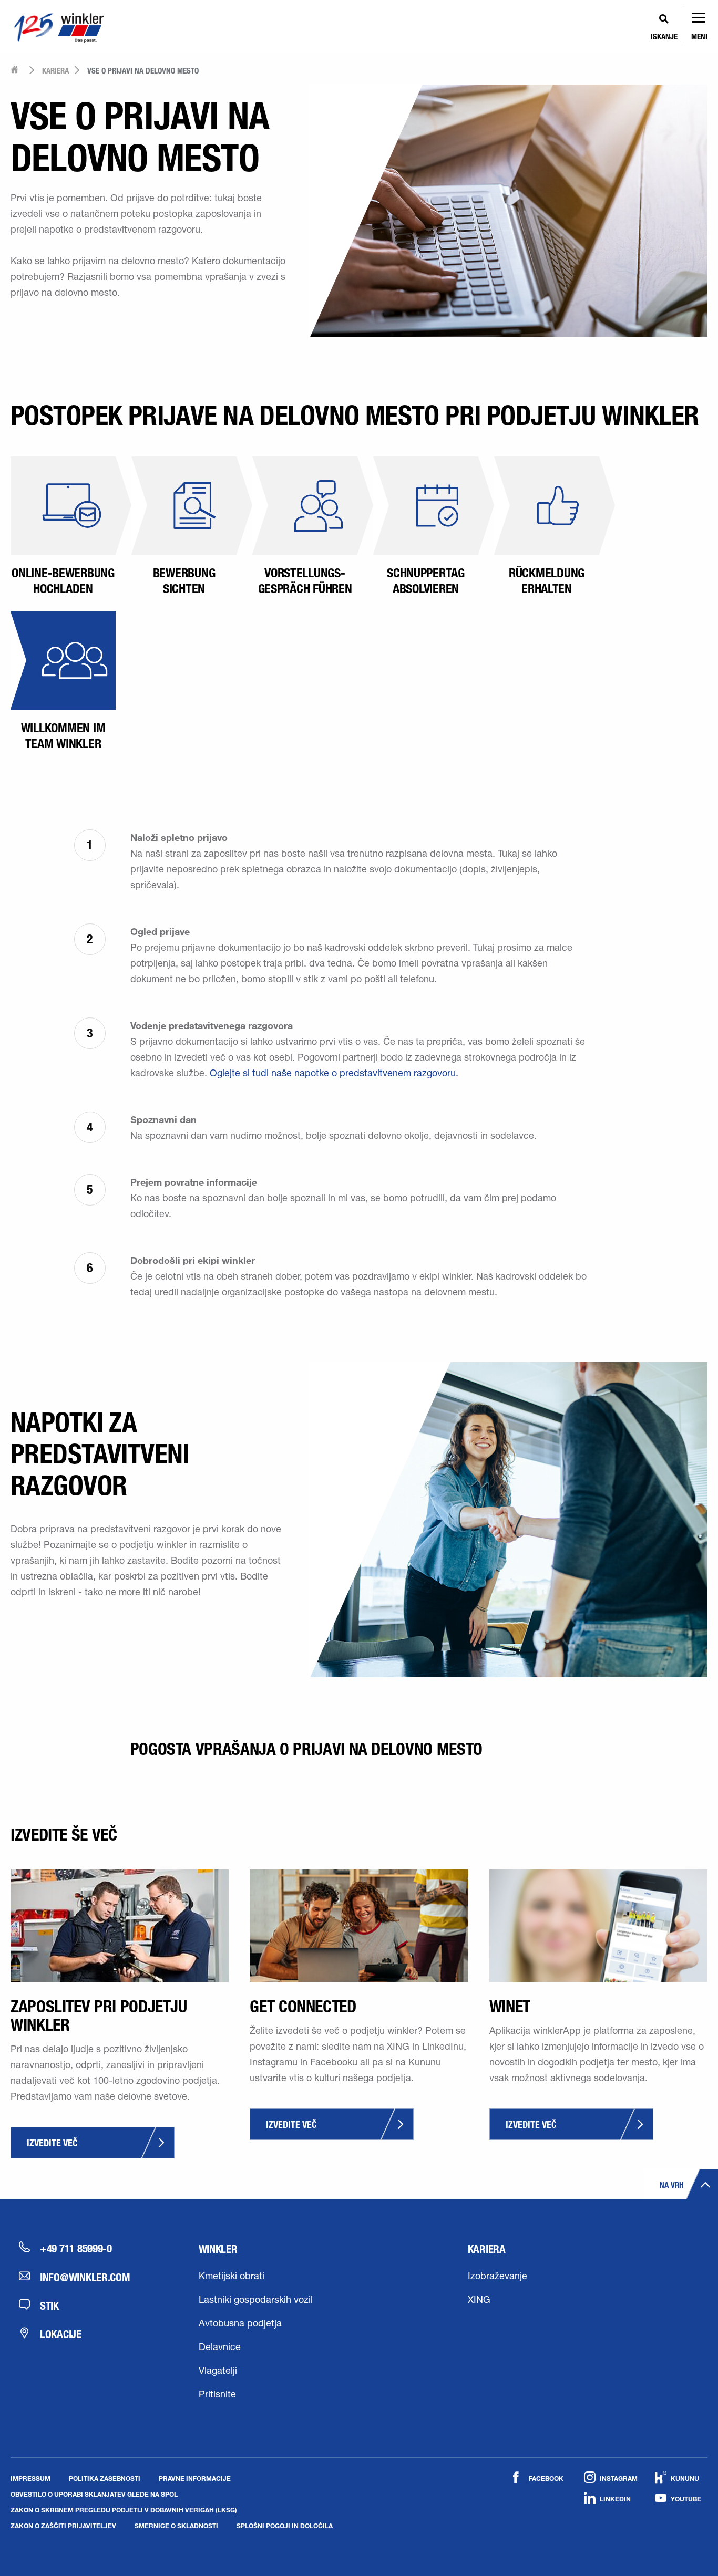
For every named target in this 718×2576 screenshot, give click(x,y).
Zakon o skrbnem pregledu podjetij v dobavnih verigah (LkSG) (124, 2510)
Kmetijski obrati (232, 2277)
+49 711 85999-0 (76, 2248)
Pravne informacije (195, 2478)
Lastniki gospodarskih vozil (256, 2301)
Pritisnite (217, 2395)
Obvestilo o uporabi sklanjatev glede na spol (94, 2494)
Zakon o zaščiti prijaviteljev (63, 2526)
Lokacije (61, 2334)
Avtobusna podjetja (240, 2324)
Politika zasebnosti (105, 2478)
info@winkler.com (85, 2277)
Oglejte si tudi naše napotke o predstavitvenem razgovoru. (334, 1074)
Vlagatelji (218, 2372)
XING (479, 2301)
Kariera (487, 2249)
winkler (218, 2249)
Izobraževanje (498, 2277)
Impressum (30, 2478)
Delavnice (220, 2348)
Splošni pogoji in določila (285, 2526)
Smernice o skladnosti (176, 2526)
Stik (49, 2305)
